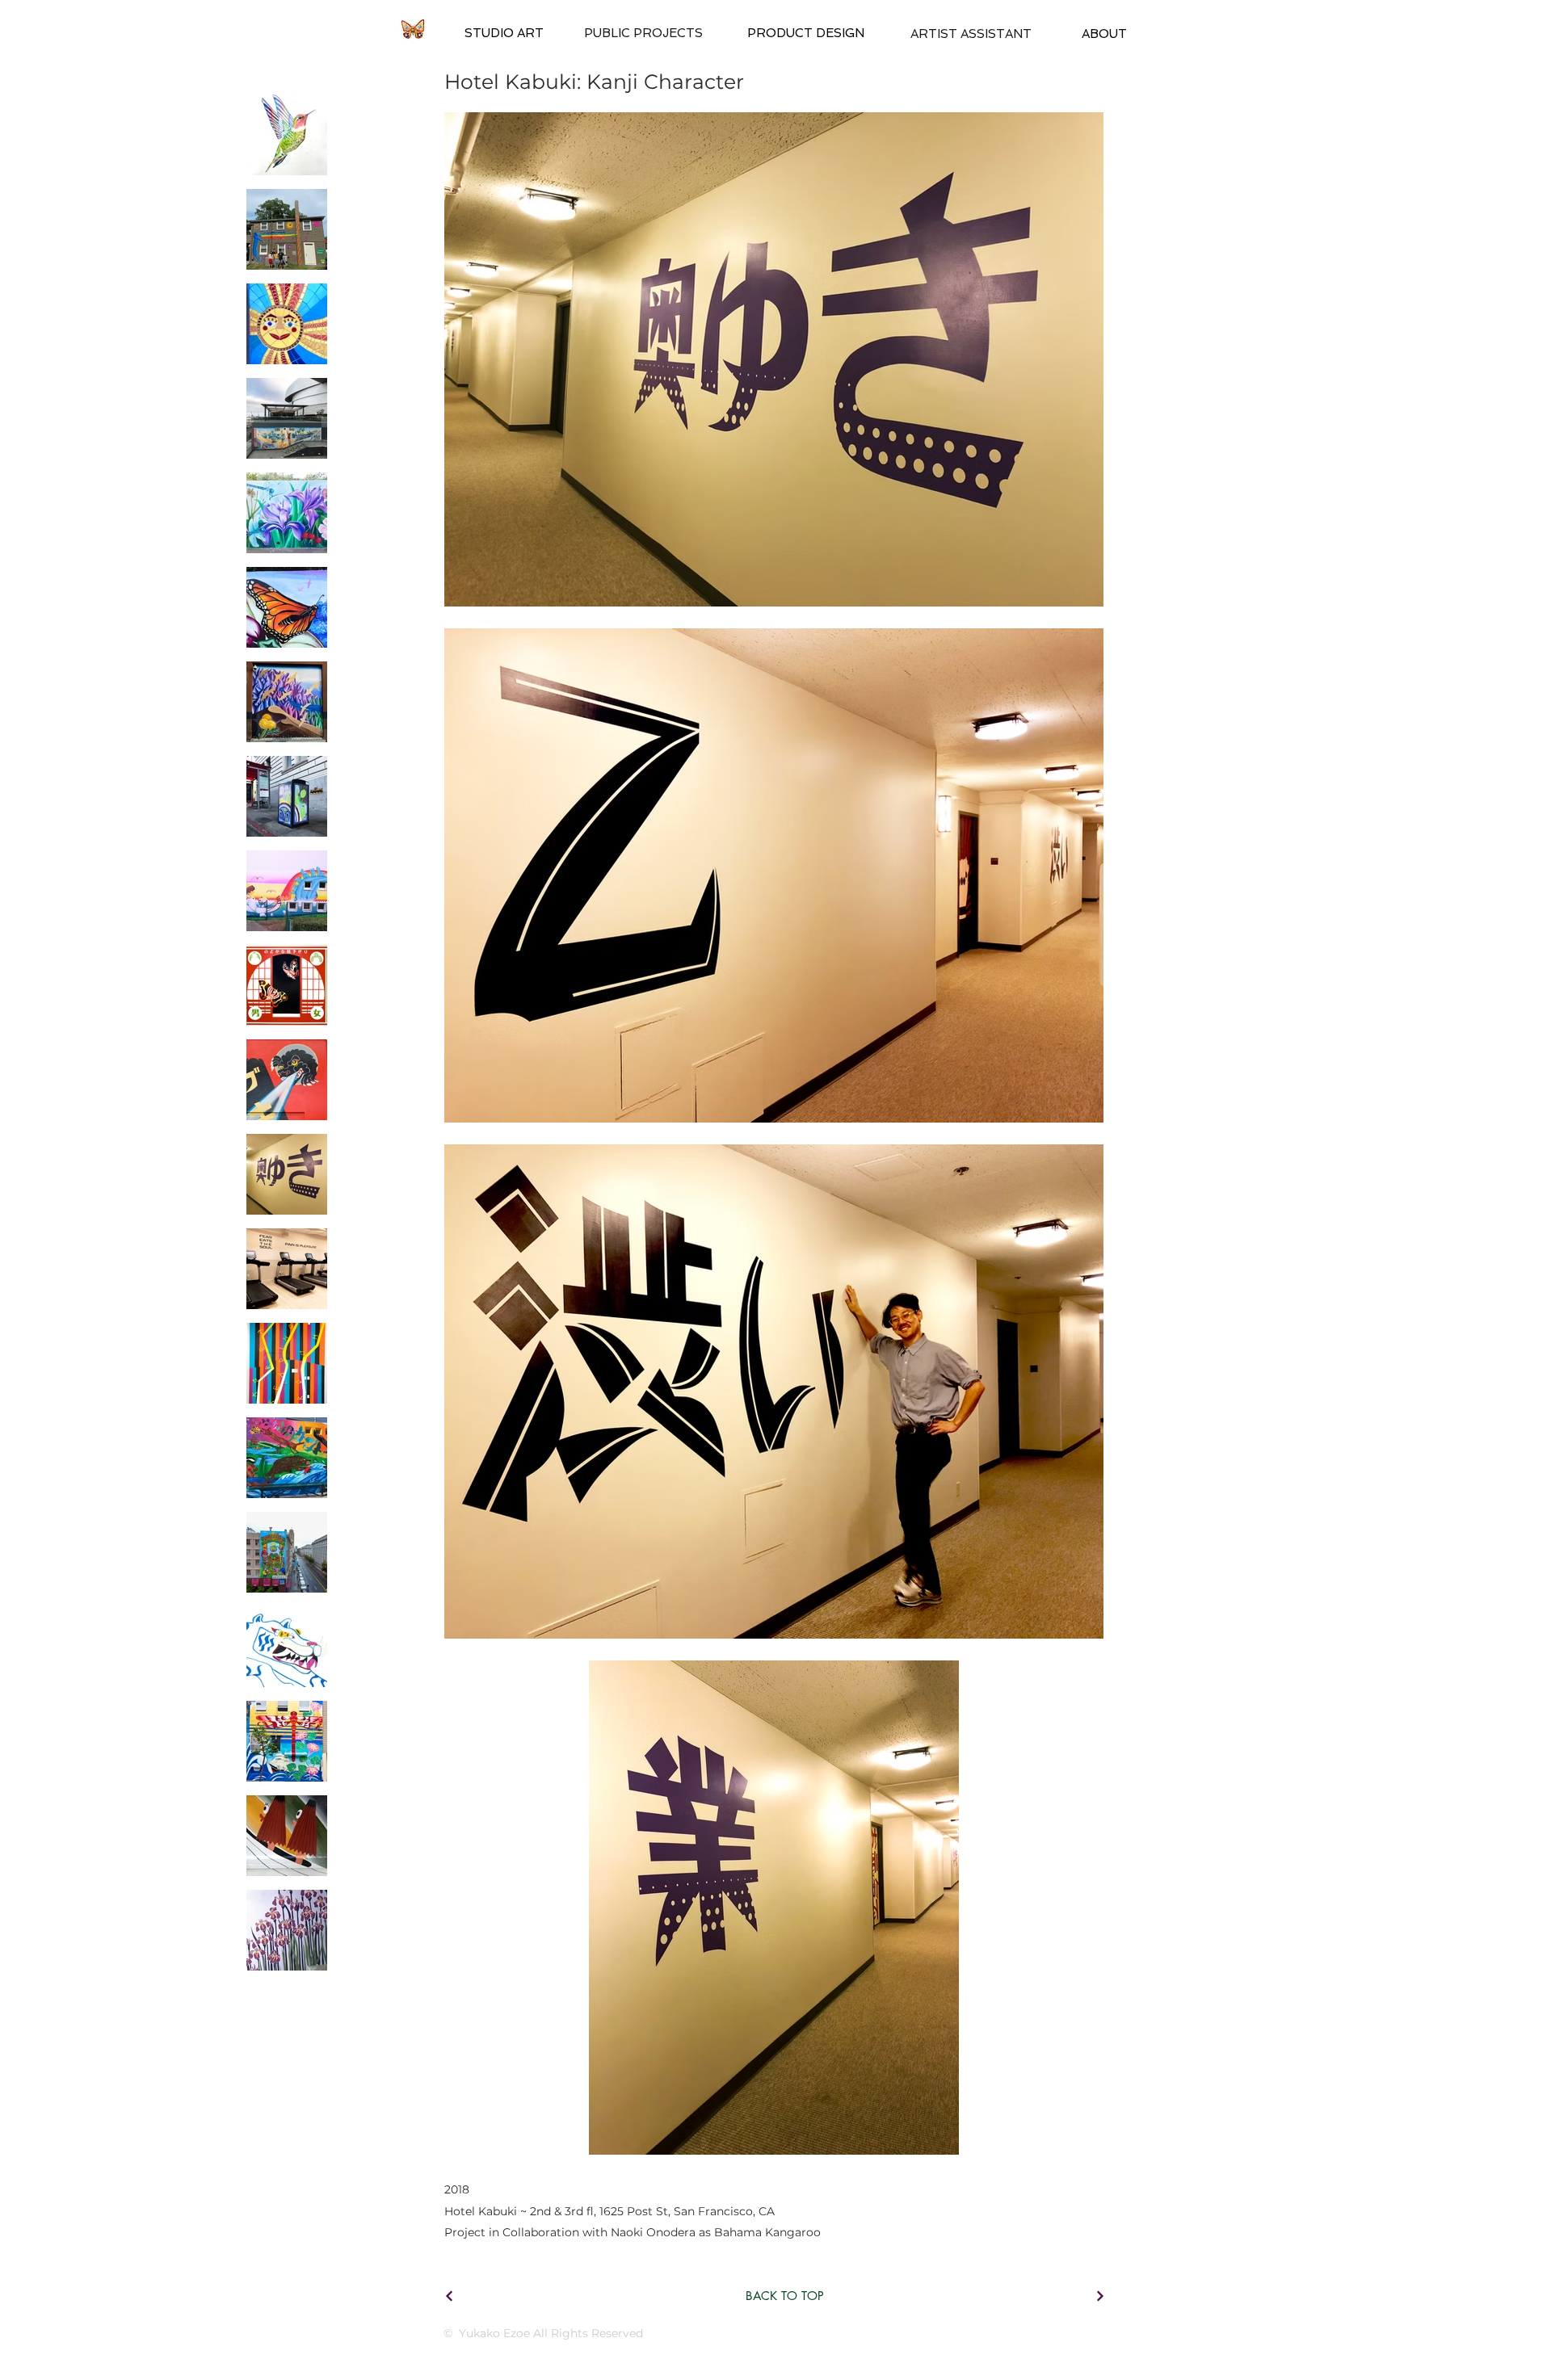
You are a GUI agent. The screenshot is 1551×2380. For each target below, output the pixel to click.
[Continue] (449, 2296)
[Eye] (412, 29)
